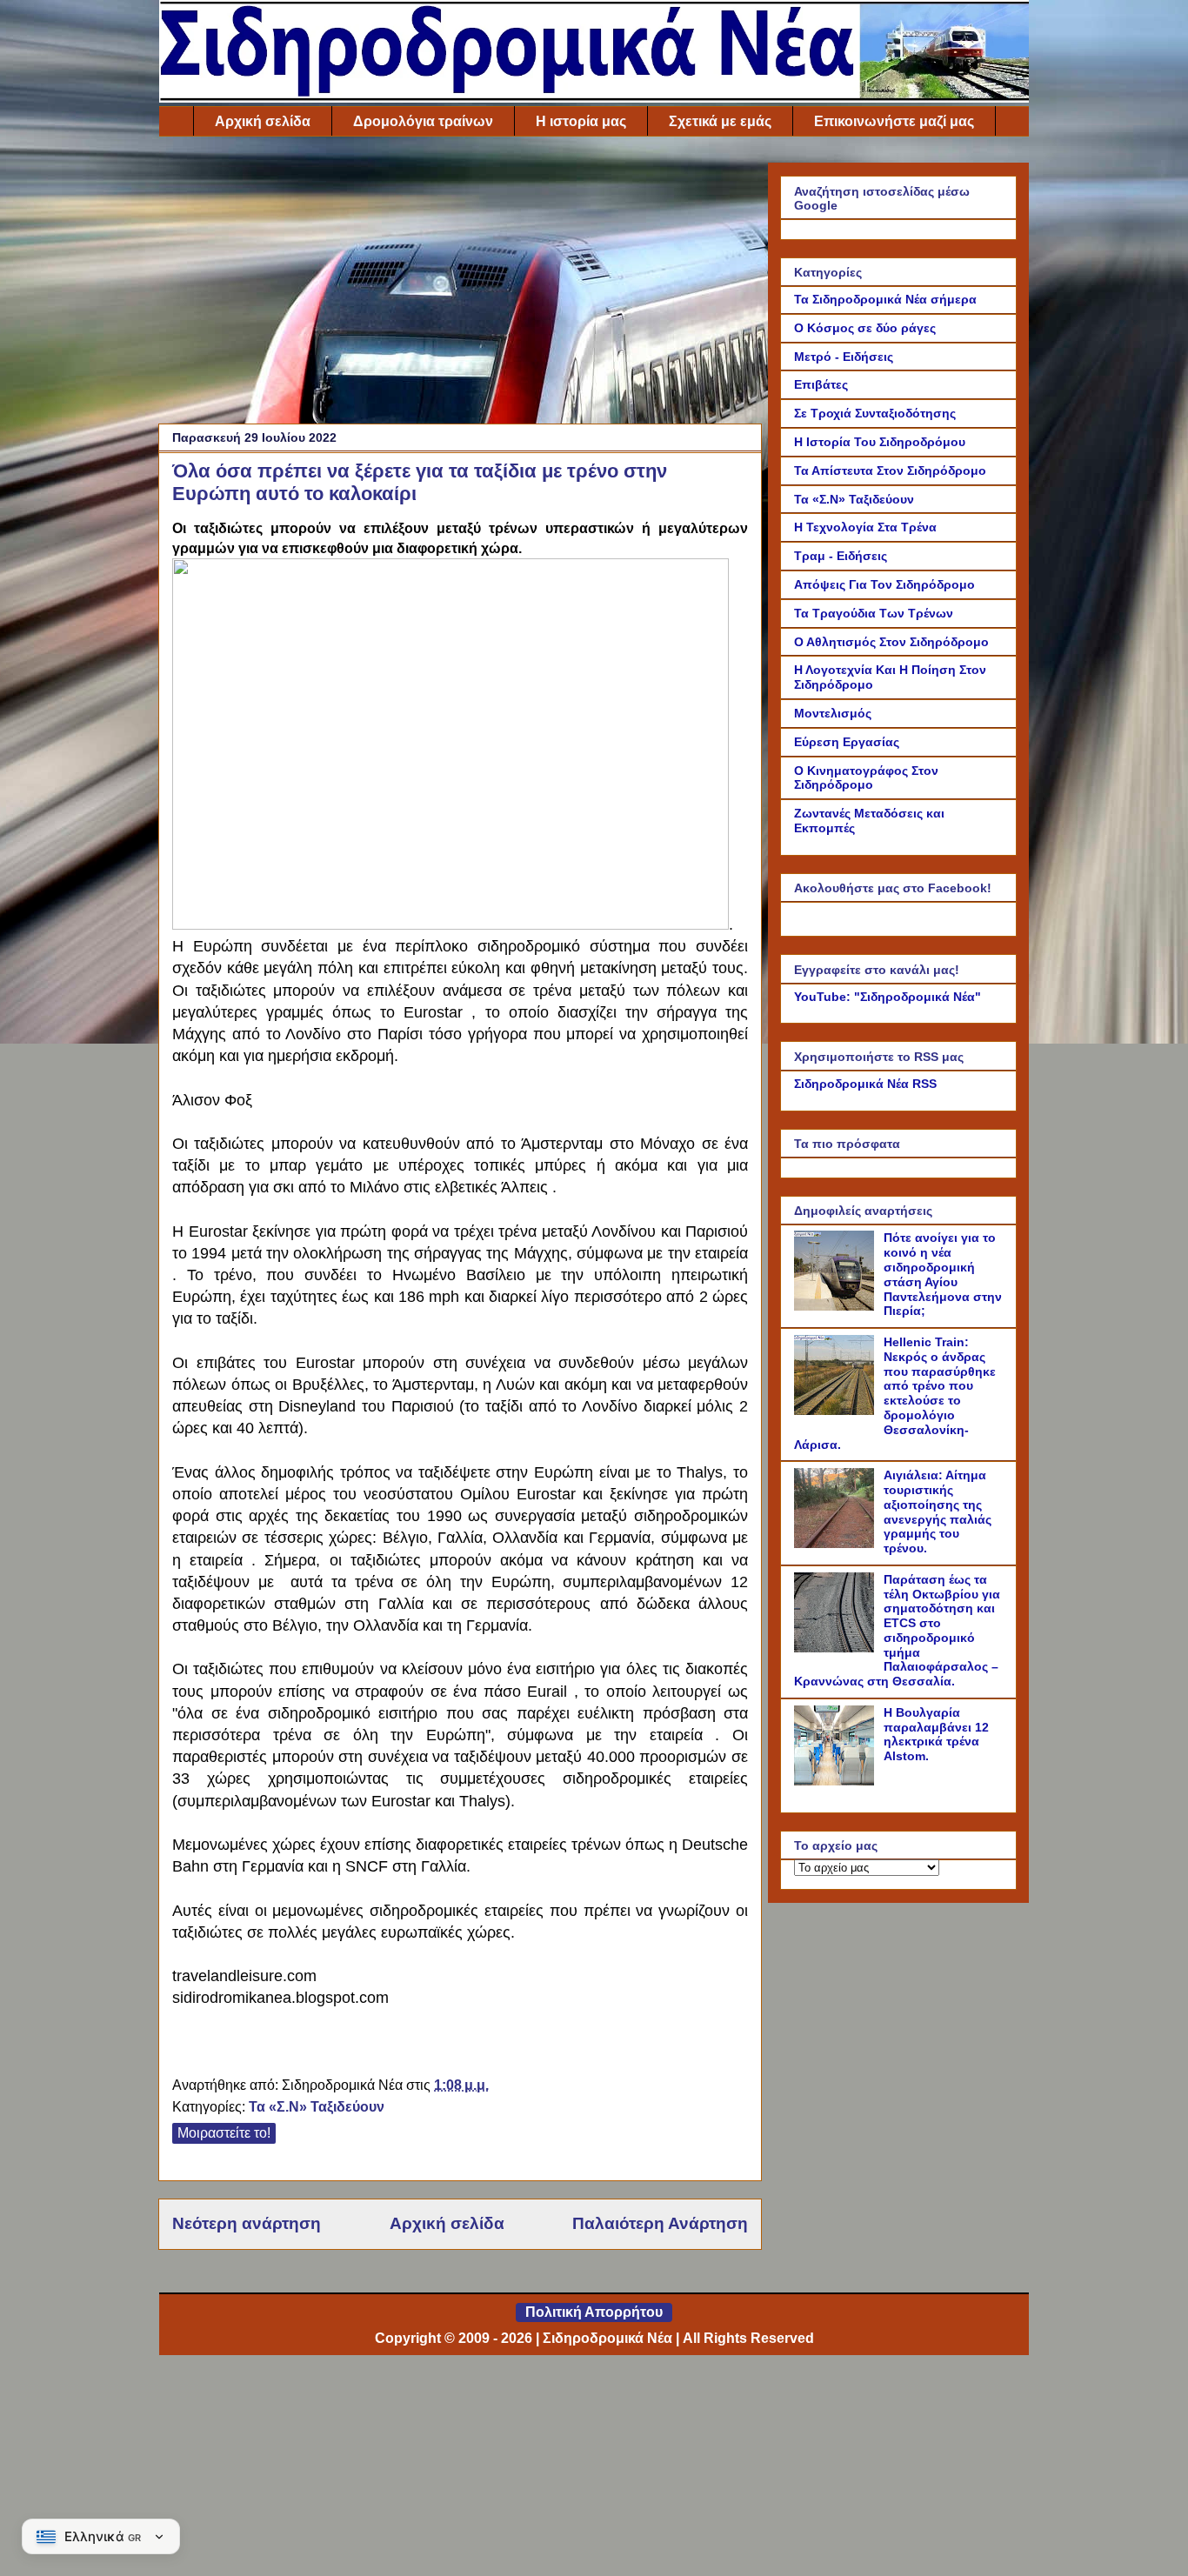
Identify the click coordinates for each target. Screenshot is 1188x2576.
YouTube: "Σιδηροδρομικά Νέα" (888, 997)
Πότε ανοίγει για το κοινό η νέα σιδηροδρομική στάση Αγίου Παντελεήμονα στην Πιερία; (943, 1274)
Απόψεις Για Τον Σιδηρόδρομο (884, 584)
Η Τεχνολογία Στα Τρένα (865, 527)
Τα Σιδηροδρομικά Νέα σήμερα (885, 299)
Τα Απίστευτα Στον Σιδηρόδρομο (890, 470)
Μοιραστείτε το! (224, 2133)
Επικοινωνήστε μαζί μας (894, 121)
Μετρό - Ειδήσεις (844, 357)
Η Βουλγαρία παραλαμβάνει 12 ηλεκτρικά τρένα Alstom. (936, 1734)
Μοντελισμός (833, 713)
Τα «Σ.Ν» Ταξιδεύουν (317, 2107)
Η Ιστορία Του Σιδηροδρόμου (880, 442)
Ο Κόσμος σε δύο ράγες (865, 328)
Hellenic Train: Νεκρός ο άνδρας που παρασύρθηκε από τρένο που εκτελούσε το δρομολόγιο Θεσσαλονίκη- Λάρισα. (895, 1393)
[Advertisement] (460, 284)
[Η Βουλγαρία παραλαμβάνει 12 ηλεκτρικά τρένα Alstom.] (837, 1781)
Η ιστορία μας (581, 121)
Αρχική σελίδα (263, 121)
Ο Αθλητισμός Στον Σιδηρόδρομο (891, 642)
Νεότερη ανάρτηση (247, 2223)
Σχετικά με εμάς (720, 121)
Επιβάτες (821, 384)
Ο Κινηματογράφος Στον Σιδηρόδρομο (866, 778)
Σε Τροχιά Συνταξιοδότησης (875, 413)
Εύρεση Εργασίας (847, 742)
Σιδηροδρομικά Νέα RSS (865, 1084)
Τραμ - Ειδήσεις (841, 556)
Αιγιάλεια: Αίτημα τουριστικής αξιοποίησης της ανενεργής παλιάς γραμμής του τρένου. (938, 1512)
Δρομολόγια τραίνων (423, 121)
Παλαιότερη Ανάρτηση (660, 2223)
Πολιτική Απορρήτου (594, 2312)
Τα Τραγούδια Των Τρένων (874, 613)
